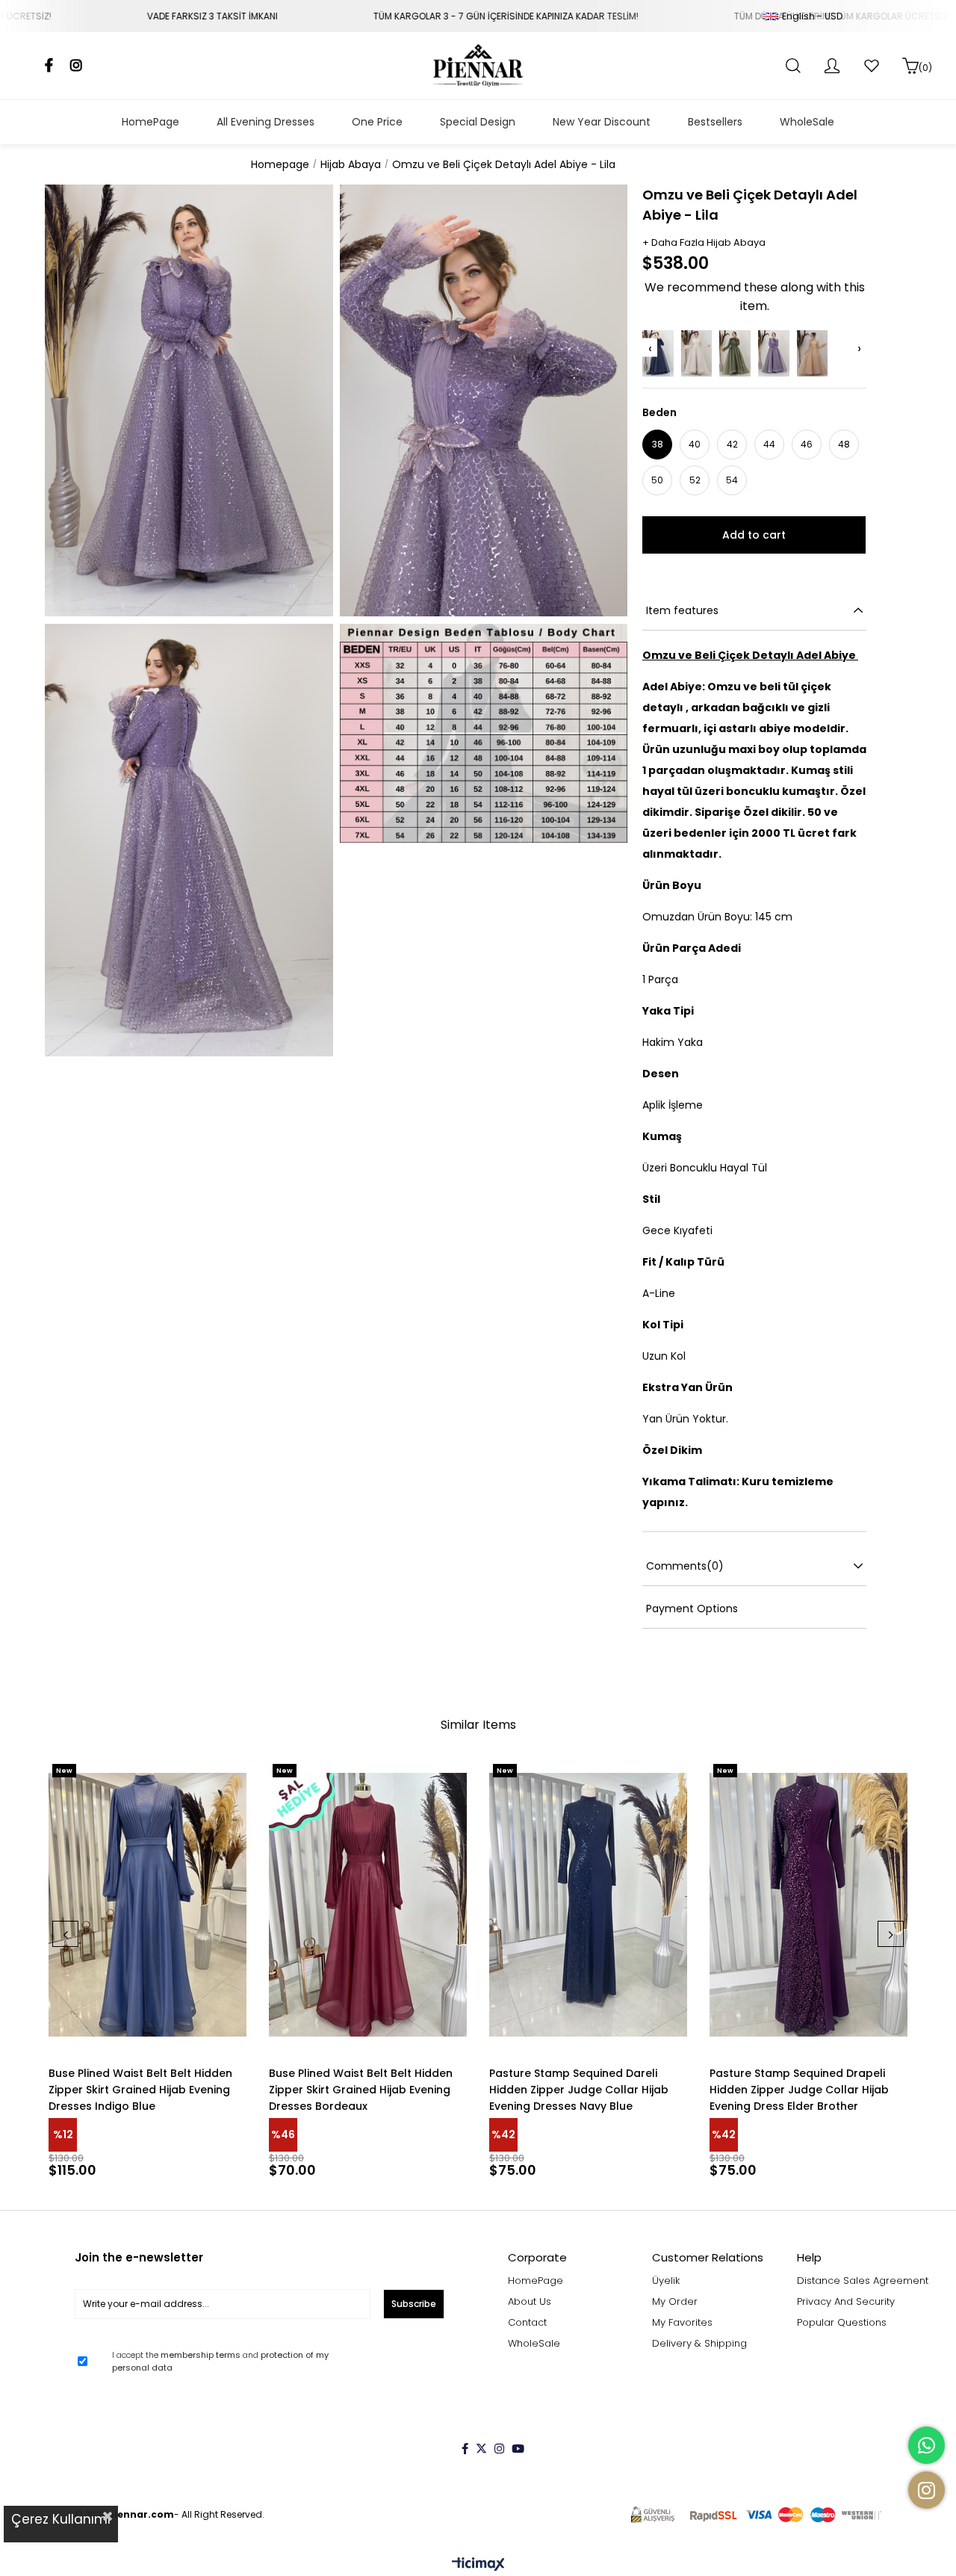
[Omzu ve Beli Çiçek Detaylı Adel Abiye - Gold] (813, 353)
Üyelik (666, 2281)
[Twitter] (481, 2449)
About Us (530, 2302)
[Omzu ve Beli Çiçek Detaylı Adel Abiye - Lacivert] (658, 353)
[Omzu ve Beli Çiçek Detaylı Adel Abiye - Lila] (774, 353)
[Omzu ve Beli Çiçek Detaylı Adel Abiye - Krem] (697, 353)
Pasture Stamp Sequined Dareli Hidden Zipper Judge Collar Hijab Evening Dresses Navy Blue (579, 2090)
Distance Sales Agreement (863, 2281)
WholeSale (534, 2344)
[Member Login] (833, 66)
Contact (527, 2323)
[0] (910, 66)
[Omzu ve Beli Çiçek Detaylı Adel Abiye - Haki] (735, 353)
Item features (682, 610)
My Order (675, 2302)
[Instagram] (499, 2449)
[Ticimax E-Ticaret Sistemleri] (478, 2565)
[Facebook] (465, 2449)
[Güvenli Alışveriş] (756, 2515)
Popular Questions (842, 2323)
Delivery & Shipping (699, 2344)
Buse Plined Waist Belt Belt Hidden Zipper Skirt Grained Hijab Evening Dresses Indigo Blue (140, 2090)
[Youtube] (518, 2449)
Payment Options (692, 1609)
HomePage (536, 2281)
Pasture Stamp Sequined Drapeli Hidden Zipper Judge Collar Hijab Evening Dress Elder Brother (799, 2090)
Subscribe (414, 2304)
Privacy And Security (846, 2302)
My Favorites (682, 2323)
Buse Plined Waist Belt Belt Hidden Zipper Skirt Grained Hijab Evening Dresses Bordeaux (361, 2090)
